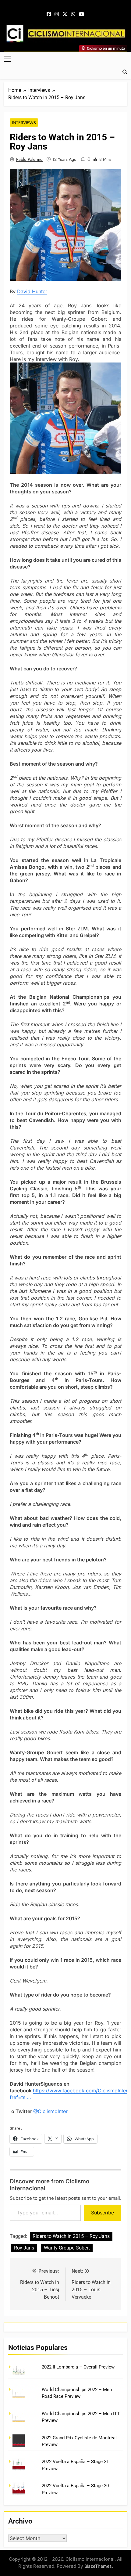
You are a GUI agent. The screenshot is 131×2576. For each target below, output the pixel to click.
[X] (65, 14)
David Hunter (32, 291)
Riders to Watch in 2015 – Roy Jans (71, 2236)
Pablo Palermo (29, 159)
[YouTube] (82, 14)
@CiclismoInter (50, 2111)
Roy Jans (24, 2248)
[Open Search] (125, 72)
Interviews (24, 123)
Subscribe (103, 2213)
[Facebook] (49, 14)
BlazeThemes (98, 2566)
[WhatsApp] (73, 14)
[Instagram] (57, 14)
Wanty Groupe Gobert (67, 2248)
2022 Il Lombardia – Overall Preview (78, 2367)
